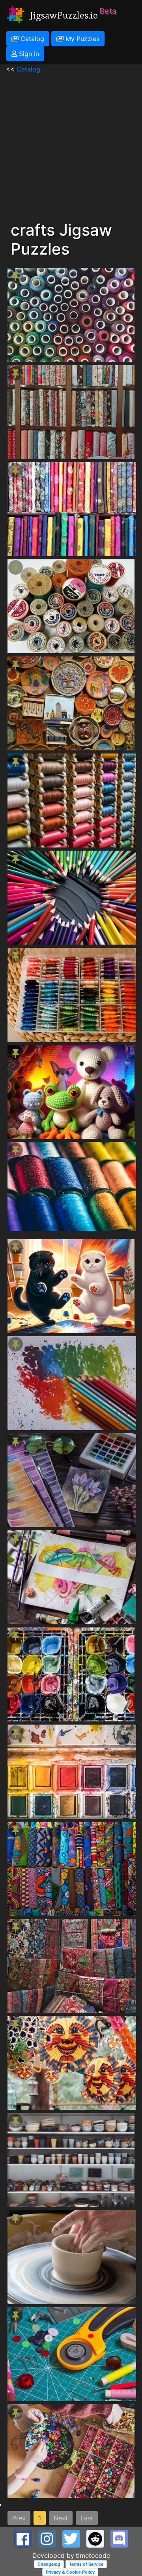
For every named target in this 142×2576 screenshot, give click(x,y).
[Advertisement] (71, 145)
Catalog (31, 39)
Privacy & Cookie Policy (70, 2572)
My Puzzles (81, 39)
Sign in (28, 54)
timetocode (93, 2555)
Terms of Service (86, 2564)
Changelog (49, 2564)
